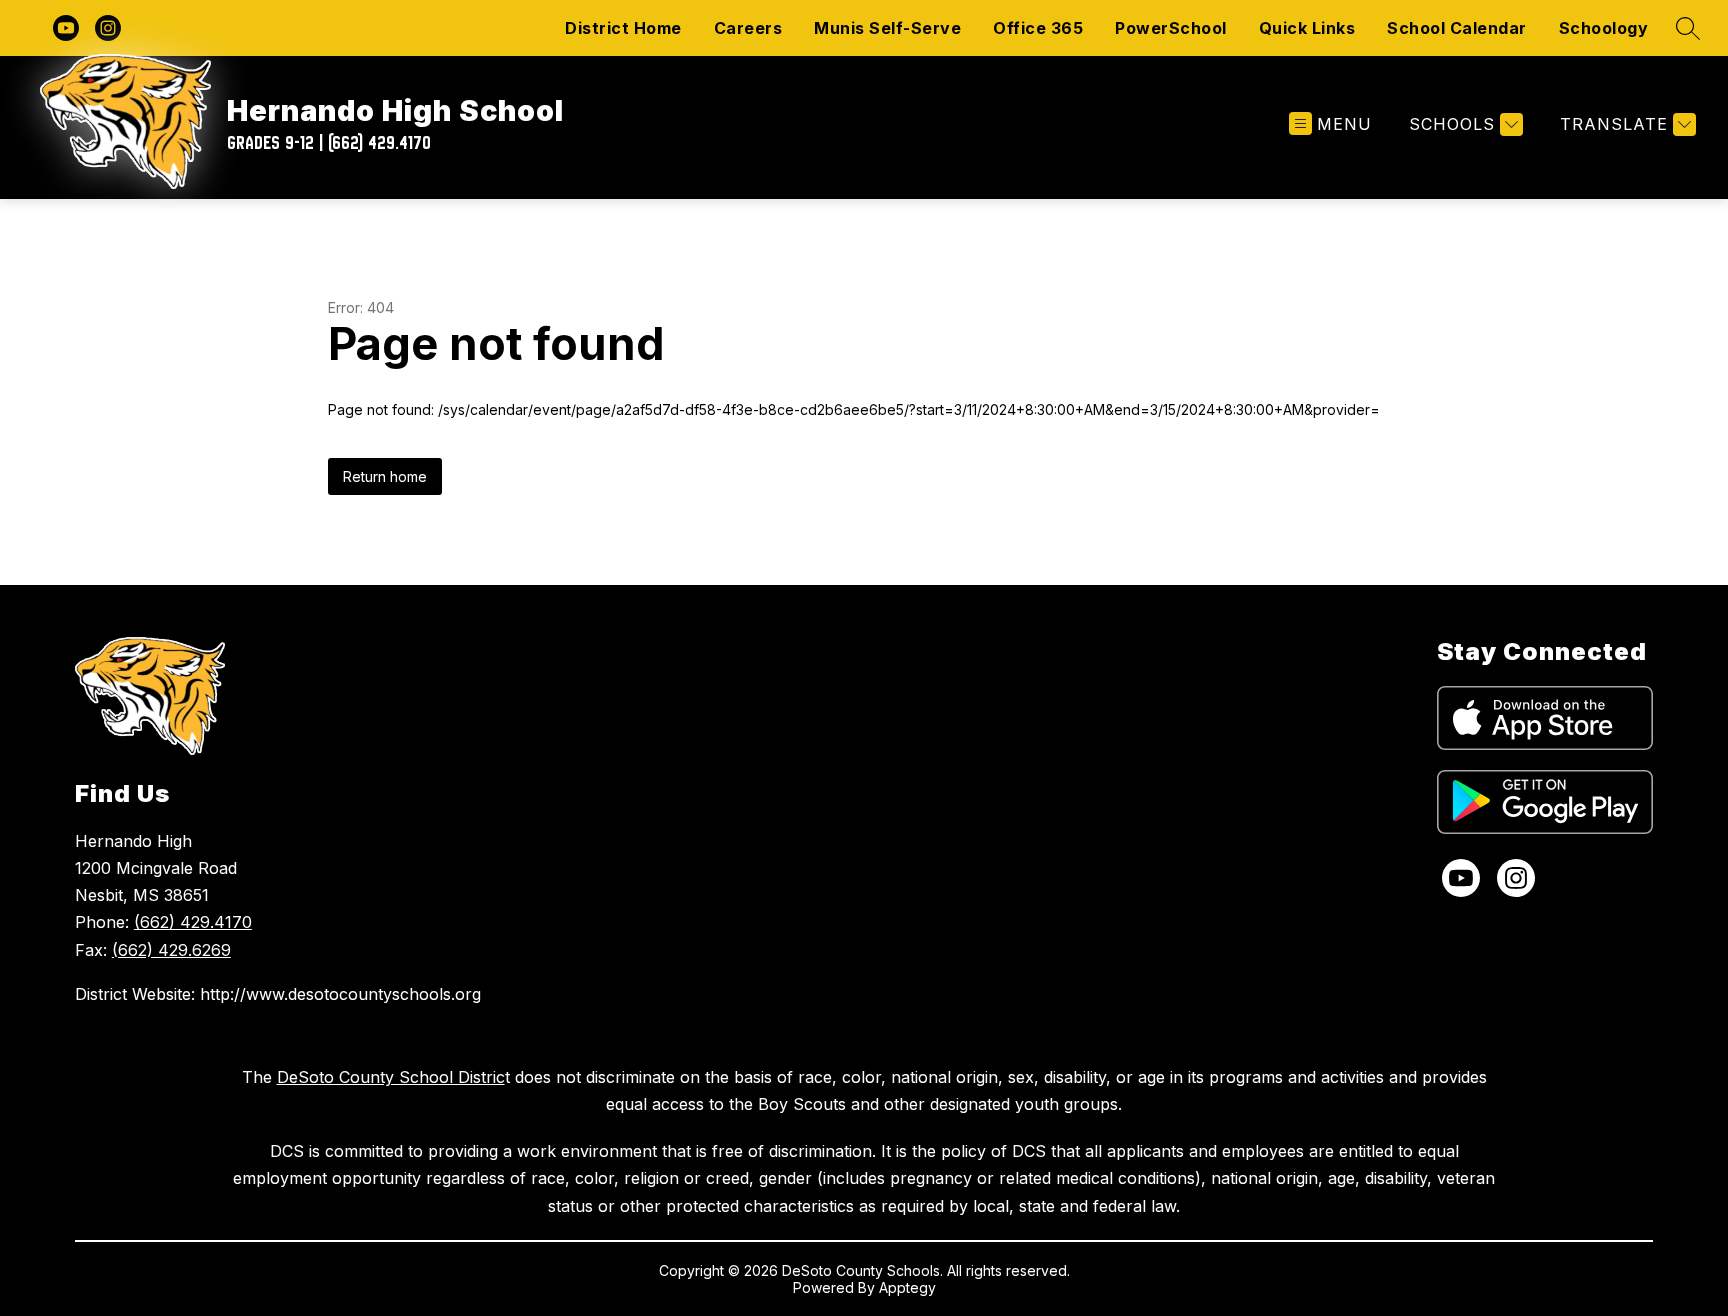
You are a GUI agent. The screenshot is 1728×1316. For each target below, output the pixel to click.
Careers (748, 28)
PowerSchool (1171, 28)
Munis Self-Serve (887, 28)
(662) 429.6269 (171, 950)
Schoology (1604, 28)
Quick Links (1307, 28)
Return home (385, 476)
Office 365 (1038, 28)
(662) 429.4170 (193, 922)
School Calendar (1457, 28)
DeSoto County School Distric (391, 1077)
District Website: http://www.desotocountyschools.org (278, 994)
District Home (623, 28)
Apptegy (907, 1287)
